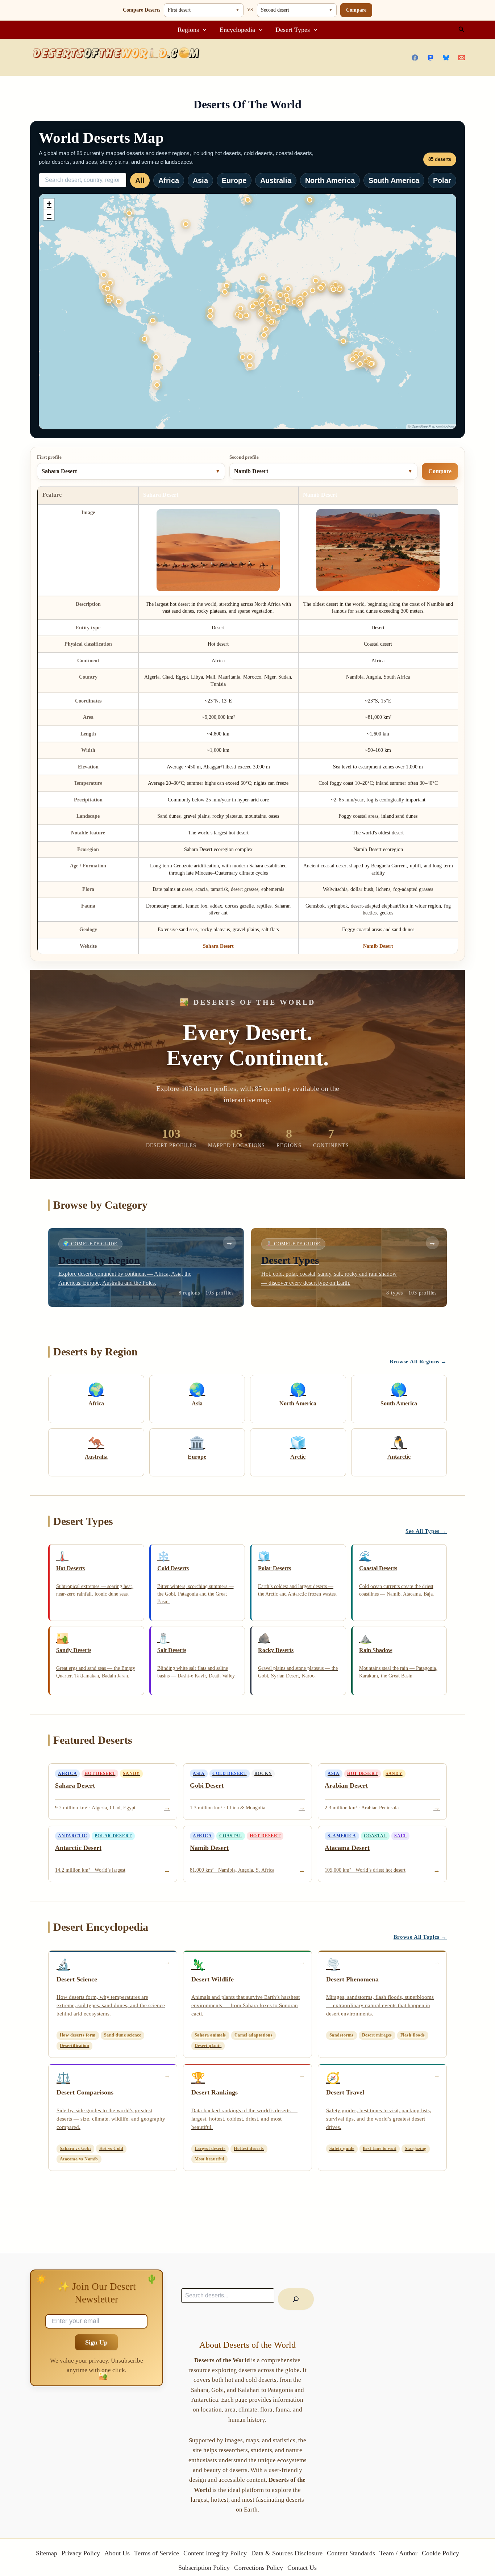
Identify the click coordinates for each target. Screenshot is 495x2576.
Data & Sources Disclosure (287, 2553)
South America (394, 180)
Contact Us (302, 2568)
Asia (200, 180)
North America (330, 180)
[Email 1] (462, 58)
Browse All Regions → (418, 1362)
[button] (203, 30)
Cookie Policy (440, 2553)
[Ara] (296, 2299)
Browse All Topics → (420, 1937)
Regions (188, 30)
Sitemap (47, 2553)
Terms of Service (157, 2553)
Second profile (244, 457)
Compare (356, 10)
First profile (49, 457)
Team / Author (398, 2553)
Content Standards (351, 2553)
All (140, 180)
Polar (442, 180)
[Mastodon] (430, 58)
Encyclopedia (237, 30)
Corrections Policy (259, 2568)
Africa (169, 180)
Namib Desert (378, 946)
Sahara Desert (218, 946)
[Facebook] (415, 58)
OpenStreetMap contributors (433, 426)
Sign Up (96, 2342)
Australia (276, 180)
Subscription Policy (204, 2568)
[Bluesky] (446, 58)
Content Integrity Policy (215, 2553)
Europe (234, 180)
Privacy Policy (81, 2553)
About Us (117, 2553)
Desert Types (293, 30)
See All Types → (426, 1531)
